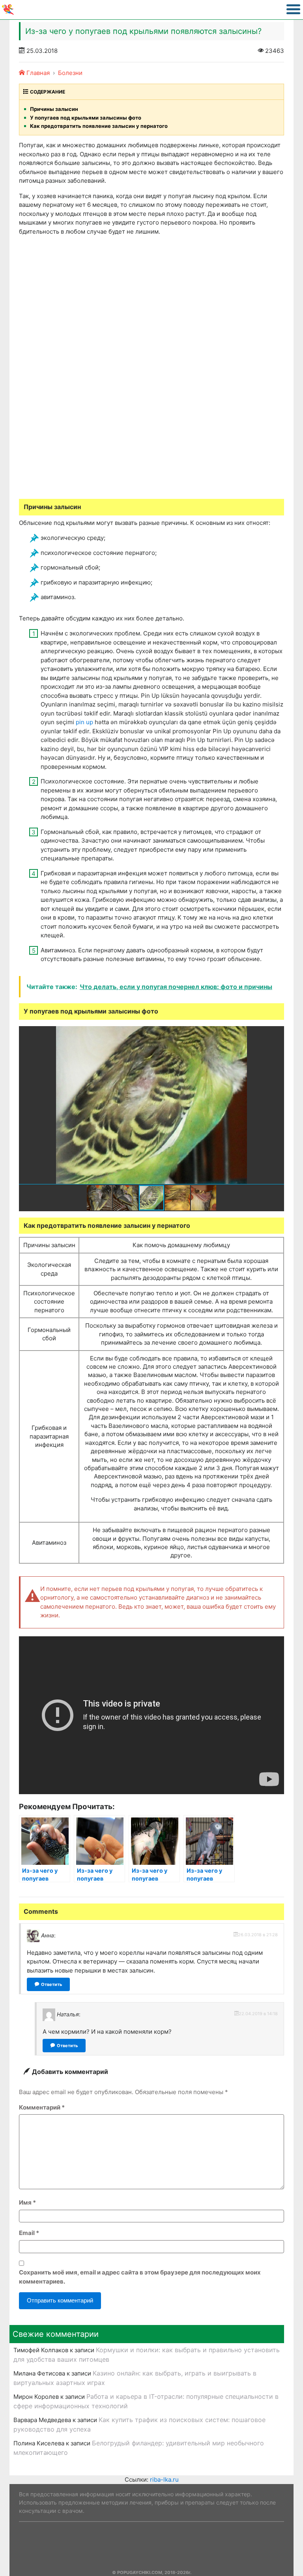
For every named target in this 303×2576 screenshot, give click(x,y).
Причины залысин (54, 109)
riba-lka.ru (164, 2480)
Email (29, 2233)
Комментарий (42, 2107)
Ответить (51, 1984)
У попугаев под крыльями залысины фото (86, 118)
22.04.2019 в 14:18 (258, 2014)
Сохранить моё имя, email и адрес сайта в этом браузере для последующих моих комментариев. (140, 2277)
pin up (84, 722)
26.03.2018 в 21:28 (258, 1935)
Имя (27, 2202)
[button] (277, 1033)
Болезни (70, 73)
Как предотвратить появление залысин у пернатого (99, 126)
